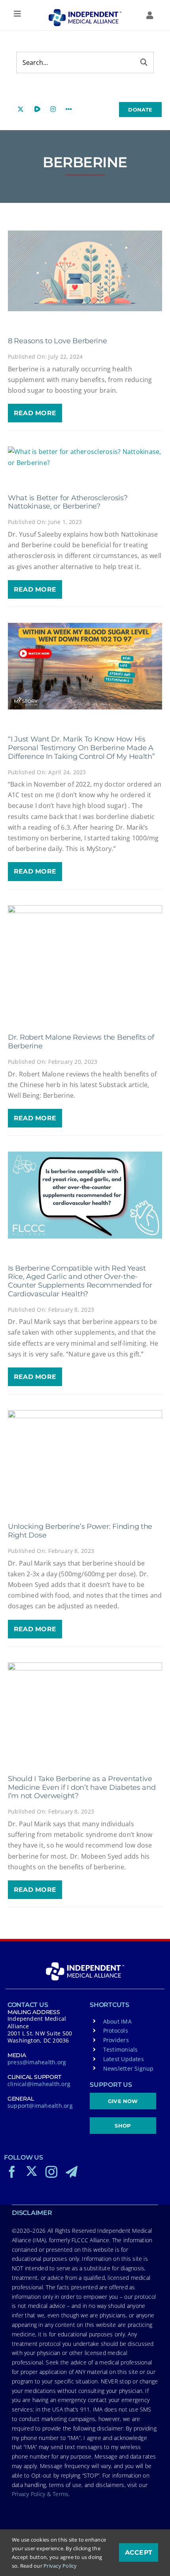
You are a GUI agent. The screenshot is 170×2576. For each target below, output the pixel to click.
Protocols (116, 2030)
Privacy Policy (60, 2566)
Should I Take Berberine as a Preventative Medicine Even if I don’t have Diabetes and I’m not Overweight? (82, 1787)
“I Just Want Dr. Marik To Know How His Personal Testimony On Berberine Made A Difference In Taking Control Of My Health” (81, 748)
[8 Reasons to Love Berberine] (85, 271)
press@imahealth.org (37, 2062)
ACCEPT (139, 2552)
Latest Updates (124, 2059)
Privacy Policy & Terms (40, 2494)
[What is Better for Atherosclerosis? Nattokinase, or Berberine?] (85, 457)
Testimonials (121, 2049)
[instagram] (51, 2172)
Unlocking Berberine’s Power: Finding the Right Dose (80, 1531)
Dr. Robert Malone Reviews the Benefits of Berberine (81, 1042)
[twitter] (32, 2171)
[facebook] (12, 2172)
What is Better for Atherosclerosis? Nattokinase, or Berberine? (68, 502)
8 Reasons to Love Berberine (58, 341)
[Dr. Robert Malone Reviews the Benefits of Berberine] (85, 957)
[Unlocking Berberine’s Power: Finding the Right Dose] (85, 1453)
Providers (116, 2040)
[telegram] (72, 2172)
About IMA (117, 2021)
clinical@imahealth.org (39, 2084)
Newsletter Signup (128, 2068)
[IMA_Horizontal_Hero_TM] (85, 12)
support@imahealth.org (40, 2106)
